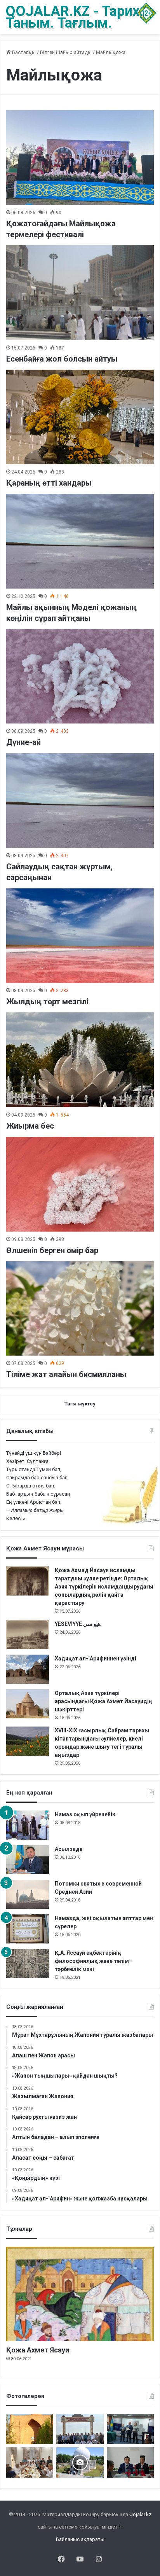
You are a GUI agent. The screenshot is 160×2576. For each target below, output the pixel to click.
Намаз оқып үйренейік (85, 1814)
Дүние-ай (23, 742)
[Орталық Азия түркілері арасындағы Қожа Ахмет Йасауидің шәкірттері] (28, 1704)
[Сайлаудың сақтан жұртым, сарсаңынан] (80, 800)
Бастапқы (23, 52)
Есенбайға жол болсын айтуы (62, 359)
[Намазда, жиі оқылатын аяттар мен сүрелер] (28, 1929)
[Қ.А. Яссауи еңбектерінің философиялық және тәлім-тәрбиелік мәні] (28, 1963)
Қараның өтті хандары (49, 483)
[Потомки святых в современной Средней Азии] (28, 1894)
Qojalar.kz (140, 2514)
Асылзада (69, 1849)
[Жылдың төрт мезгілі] (80, 936)
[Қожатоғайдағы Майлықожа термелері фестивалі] (80, 157)
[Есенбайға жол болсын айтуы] (80, 293)
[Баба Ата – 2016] (30, 2429)
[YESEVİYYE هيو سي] (28, 1635)
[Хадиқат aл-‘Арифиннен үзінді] (28, 1669)
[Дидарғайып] (80, 2462)
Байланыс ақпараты (80, 2539)
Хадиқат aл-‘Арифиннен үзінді (96, 1658)
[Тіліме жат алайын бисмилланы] (80, 1309)
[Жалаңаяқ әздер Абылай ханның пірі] (130, 2429)
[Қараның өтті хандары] (80, 417)
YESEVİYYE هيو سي (78, 1624)
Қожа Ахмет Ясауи (38, 2350)
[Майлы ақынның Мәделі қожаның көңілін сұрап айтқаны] (80, 541)
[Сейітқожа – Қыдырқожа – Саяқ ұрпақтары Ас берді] (30, 2462)
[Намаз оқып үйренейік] (28, 1825)
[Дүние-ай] (80, 676)
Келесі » (16, 1518)
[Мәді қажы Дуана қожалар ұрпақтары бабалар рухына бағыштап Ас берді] (80, 2429)
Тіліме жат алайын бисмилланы (66, 1374)
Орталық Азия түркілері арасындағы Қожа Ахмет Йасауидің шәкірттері (103, 1701)
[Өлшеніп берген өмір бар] (80, 1184)
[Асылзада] (28, 1860)
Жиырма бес (30, 1126)
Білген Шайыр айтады (66, 52)
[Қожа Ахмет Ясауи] (80, 2294)
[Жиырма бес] (80, 1060)
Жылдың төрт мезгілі (47, 1001)
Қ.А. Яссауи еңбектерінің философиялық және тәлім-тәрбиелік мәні (93, 1961)
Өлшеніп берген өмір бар (52, 1250)
